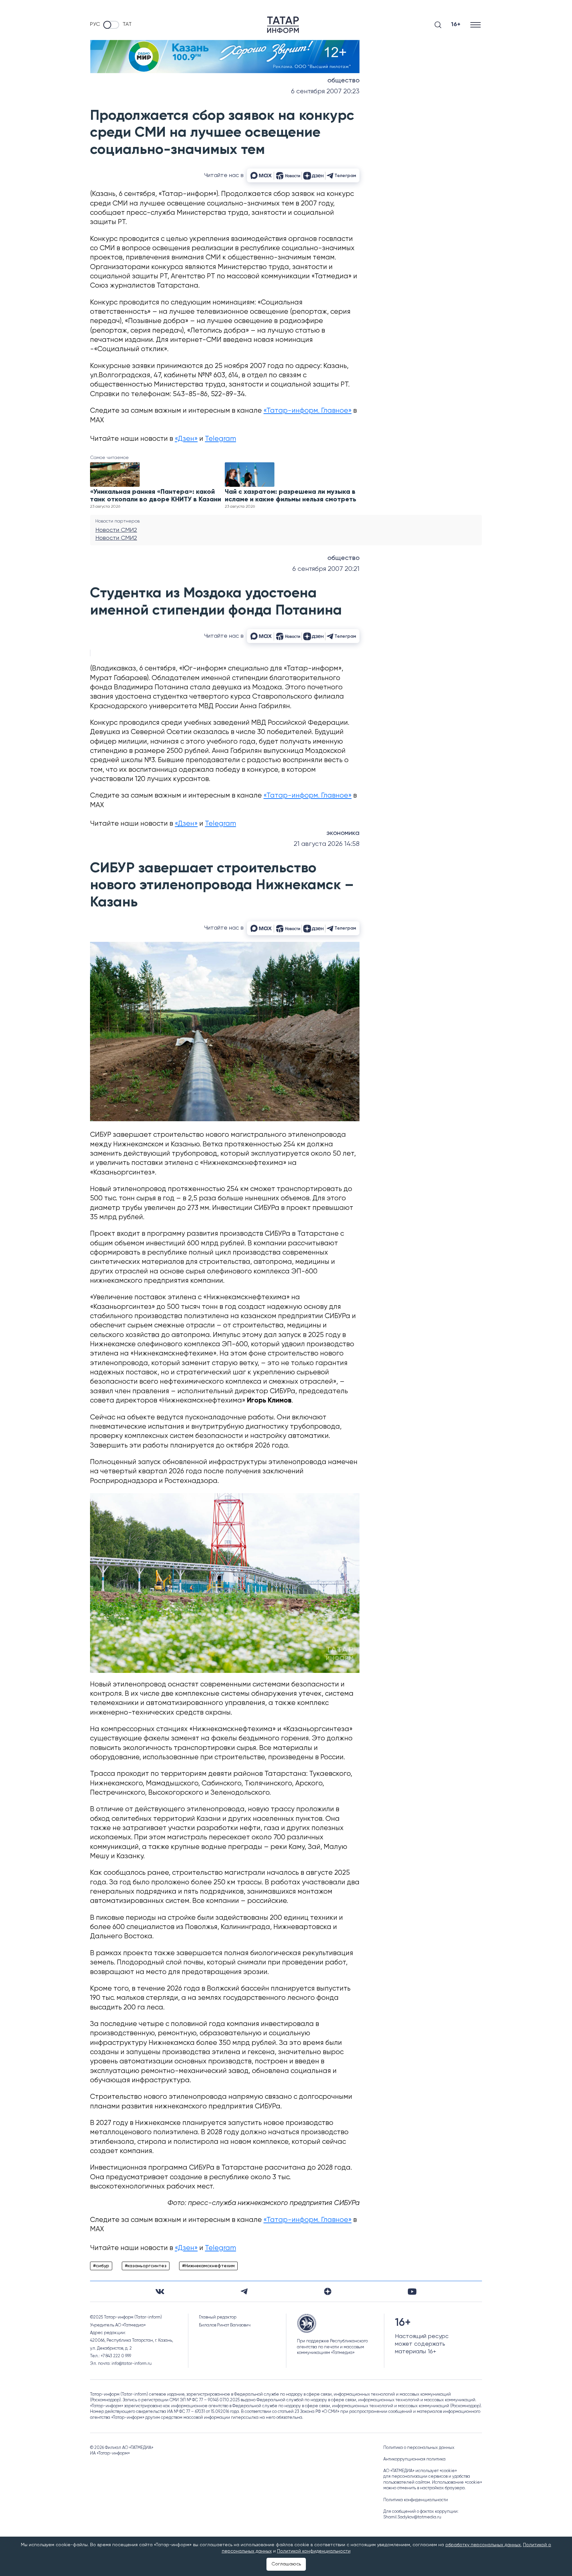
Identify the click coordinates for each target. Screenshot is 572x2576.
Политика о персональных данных (419, 2448)
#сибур (101, 2266)
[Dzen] (328, 2291)
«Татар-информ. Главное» (308, 411)
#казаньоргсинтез (146, 2266)
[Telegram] (244, 2291)
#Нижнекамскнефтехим (208, 2266)
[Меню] (476, 25)
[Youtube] (412, 2292)
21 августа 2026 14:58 (327, 844)
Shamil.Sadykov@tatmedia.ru (412, 2517)
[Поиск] (438, 25)
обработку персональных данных (483, 2545)
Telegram (220, 439)
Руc (95, 24)
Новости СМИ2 (116, 530)
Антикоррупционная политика (414, 2459)
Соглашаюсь (286, 2564)
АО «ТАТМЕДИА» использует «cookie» (420, 2471)
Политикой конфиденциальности (314, 2551)
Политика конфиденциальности (416, 2500)
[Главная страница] (283, 25)
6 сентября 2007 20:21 (326, 569)
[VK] (160, 2292)
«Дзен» (186, 439)
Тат (127, 24)
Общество (343, 81)
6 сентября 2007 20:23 (325, 92)
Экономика (343, 833)
